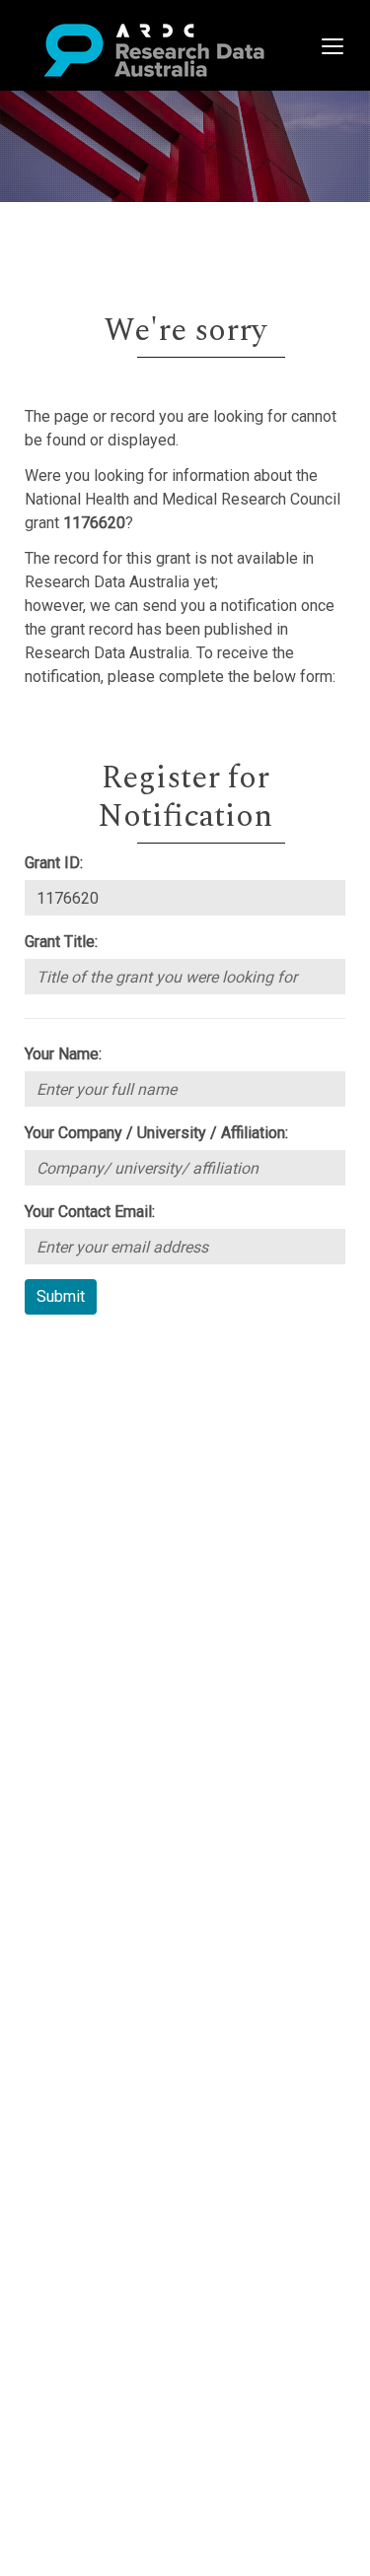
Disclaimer (98, 1421)
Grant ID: (54, 863)
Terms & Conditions (129, 1503)
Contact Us (99, 1397)
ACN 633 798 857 (61, 1586)
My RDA (89, 1373)
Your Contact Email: (90, 1212)
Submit (61, 1296)
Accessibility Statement (144, 1551)
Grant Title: (61, 942)
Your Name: (63, 1054)
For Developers (115, 1444)
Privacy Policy (111, 1527)
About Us (93, 1350)
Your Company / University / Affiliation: (156, 1133)
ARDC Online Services (138, 1468)
